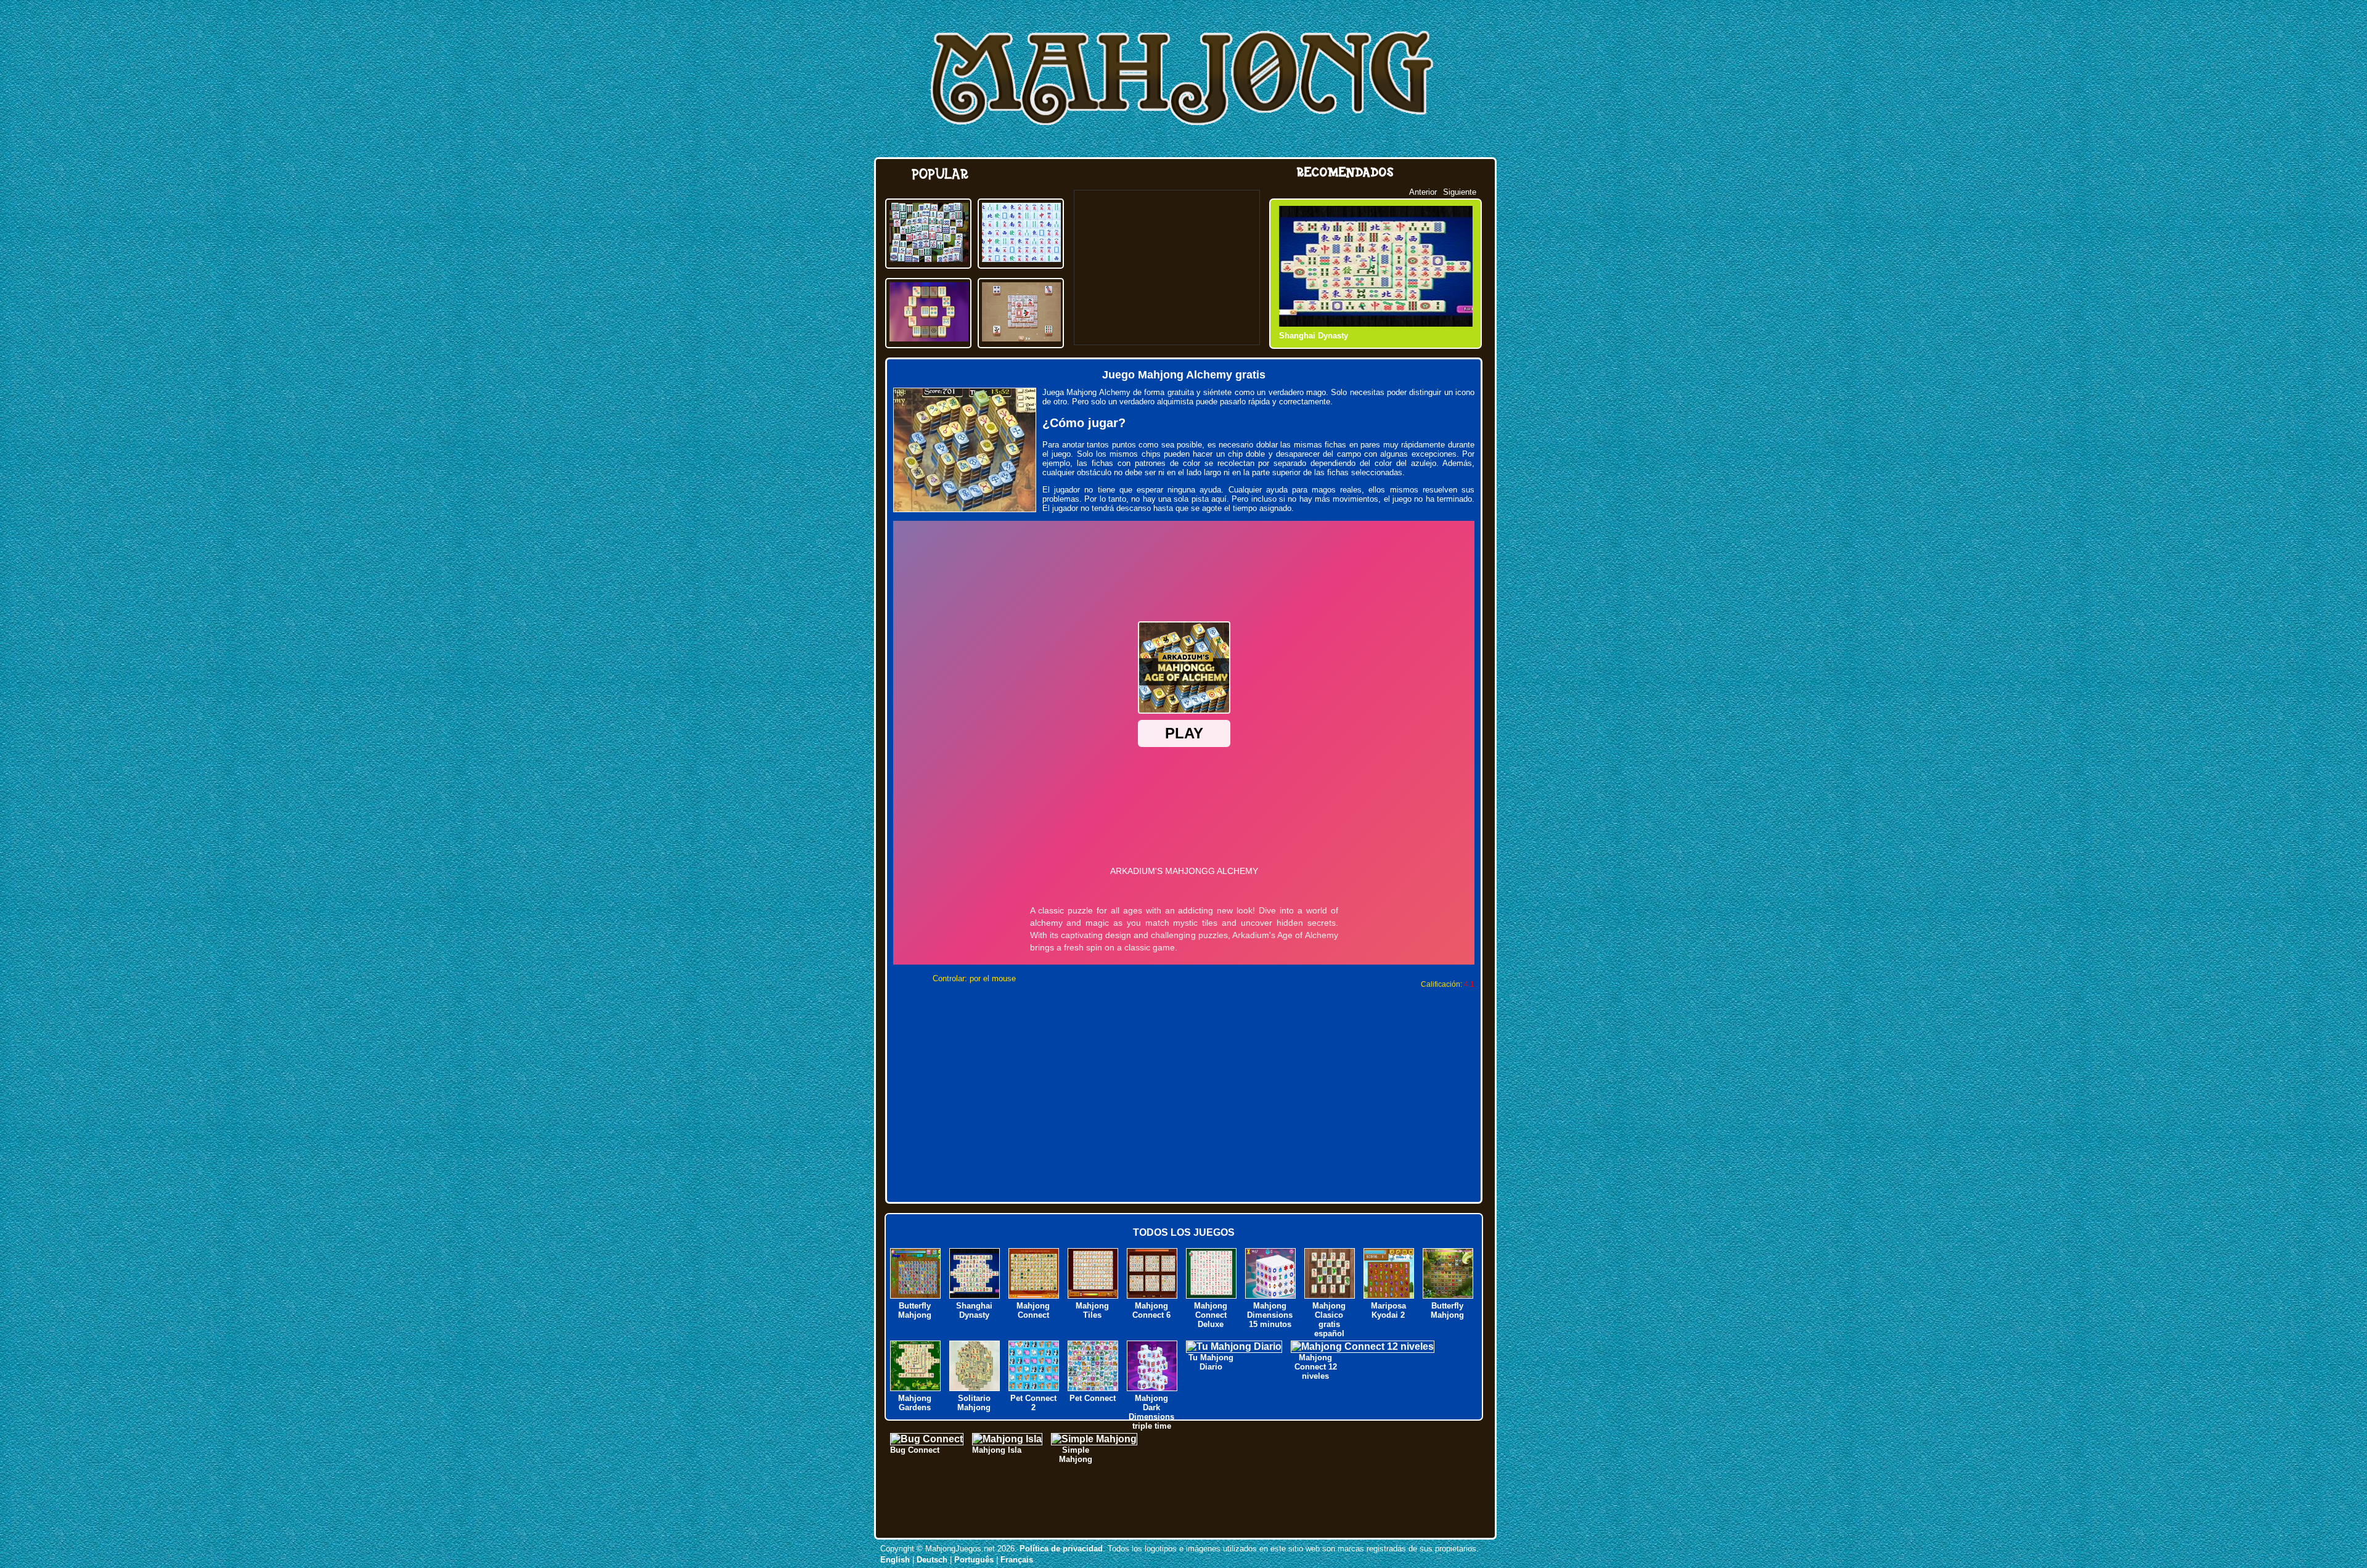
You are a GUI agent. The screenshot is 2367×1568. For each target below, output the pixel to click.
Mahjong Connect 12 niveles (1316, 1367)
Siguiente (1460, 192)
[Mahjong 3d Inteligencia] (929, 259)
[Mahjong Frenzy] (929, 338)
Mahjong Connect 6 (1151, 1310)
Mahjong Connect (1033, 1310)
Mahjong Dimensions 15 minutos (1270, 1315)
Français (1017, 1560)
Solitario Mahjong (974, 1403)
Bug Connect (915, 1450)
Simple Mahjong (1076, 1455)
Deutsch (932, 1560)
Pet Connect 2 (1033, 1403)
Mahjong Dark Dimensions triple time (1151, 1412)
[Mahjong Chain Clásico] (1021, 259)
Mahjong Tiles (1306, 336)
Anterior (1423, 192)
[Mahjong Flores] (1021, 338)
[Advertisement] (1167, 267)
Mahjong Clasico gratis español (1329, 1320)
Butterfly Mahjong (915, 1310)
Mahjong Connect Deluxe (1211, 1315)
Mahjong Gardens (915, 1403)
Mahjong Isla (997, 1450)
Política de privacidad (1061, 1549)
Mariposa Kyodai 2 (1388, 1310)
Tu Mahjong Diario (1211, 1362)
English (895, 1560)
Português (974, 1560)
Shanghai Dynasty (974, 1310)
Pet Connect (1093, 1398)
